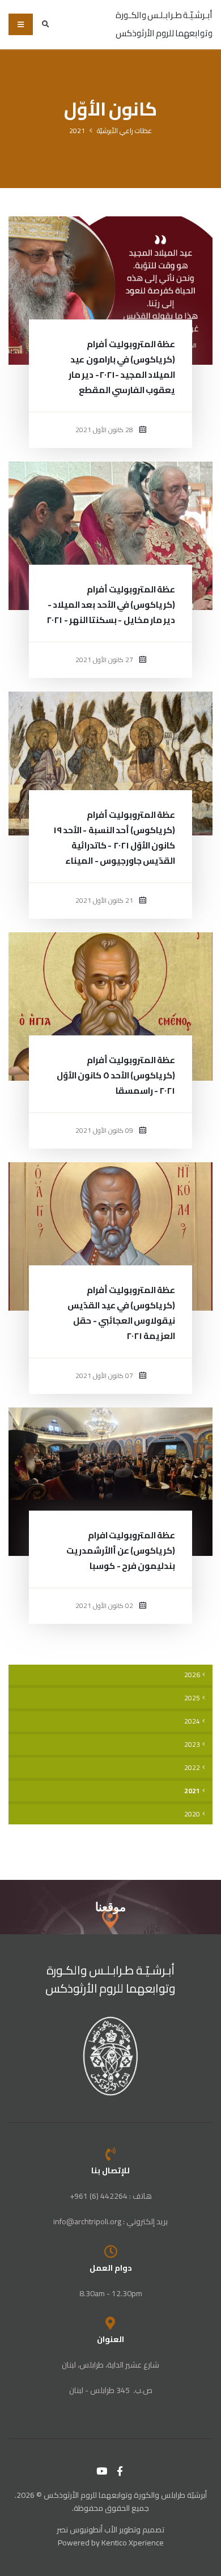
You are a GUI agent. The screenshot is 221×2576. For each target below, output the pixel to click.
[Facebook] (120, 2471)
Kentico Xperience (133, 2543)
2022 (192, 1768)
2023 (192, 1745)
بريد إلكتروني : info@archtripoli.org (110, 2221)
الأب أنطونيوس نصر (87, 2530)
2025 (192, 1698)
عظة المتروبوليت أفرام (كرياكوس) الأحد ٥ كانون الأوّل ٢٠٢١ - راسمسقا (116, 1075)
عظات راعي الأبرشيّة (124, 131)
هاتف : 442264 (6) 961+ (111, 2196)
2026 (192, 1675)
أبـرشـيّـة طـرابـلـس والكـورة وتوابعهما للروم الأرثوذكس (111, 1979)
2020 (192, 1814)
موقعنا (110, 1907)
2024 (192, 1721)
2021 (77, 131)
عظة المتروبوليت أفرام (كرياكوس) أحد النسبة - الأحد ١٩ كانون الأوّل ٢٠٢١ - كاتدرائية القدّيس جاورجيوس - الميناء (114, 838)
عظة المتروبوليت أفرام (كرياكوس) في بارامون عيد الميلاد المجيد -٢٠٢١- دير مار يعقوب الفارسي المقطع (122, 367)
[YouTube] (102, 2471)
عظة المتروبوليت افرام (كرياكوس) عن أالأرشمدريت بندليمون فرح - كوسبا (121, 1551)
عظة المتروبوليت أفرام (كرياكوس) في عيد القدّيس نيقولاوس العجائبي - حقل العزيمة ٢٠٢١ (121, 1313)
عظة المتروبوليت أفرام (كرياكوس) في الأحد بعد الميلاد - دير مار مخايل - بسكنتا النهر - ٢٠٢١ (111, 605)
